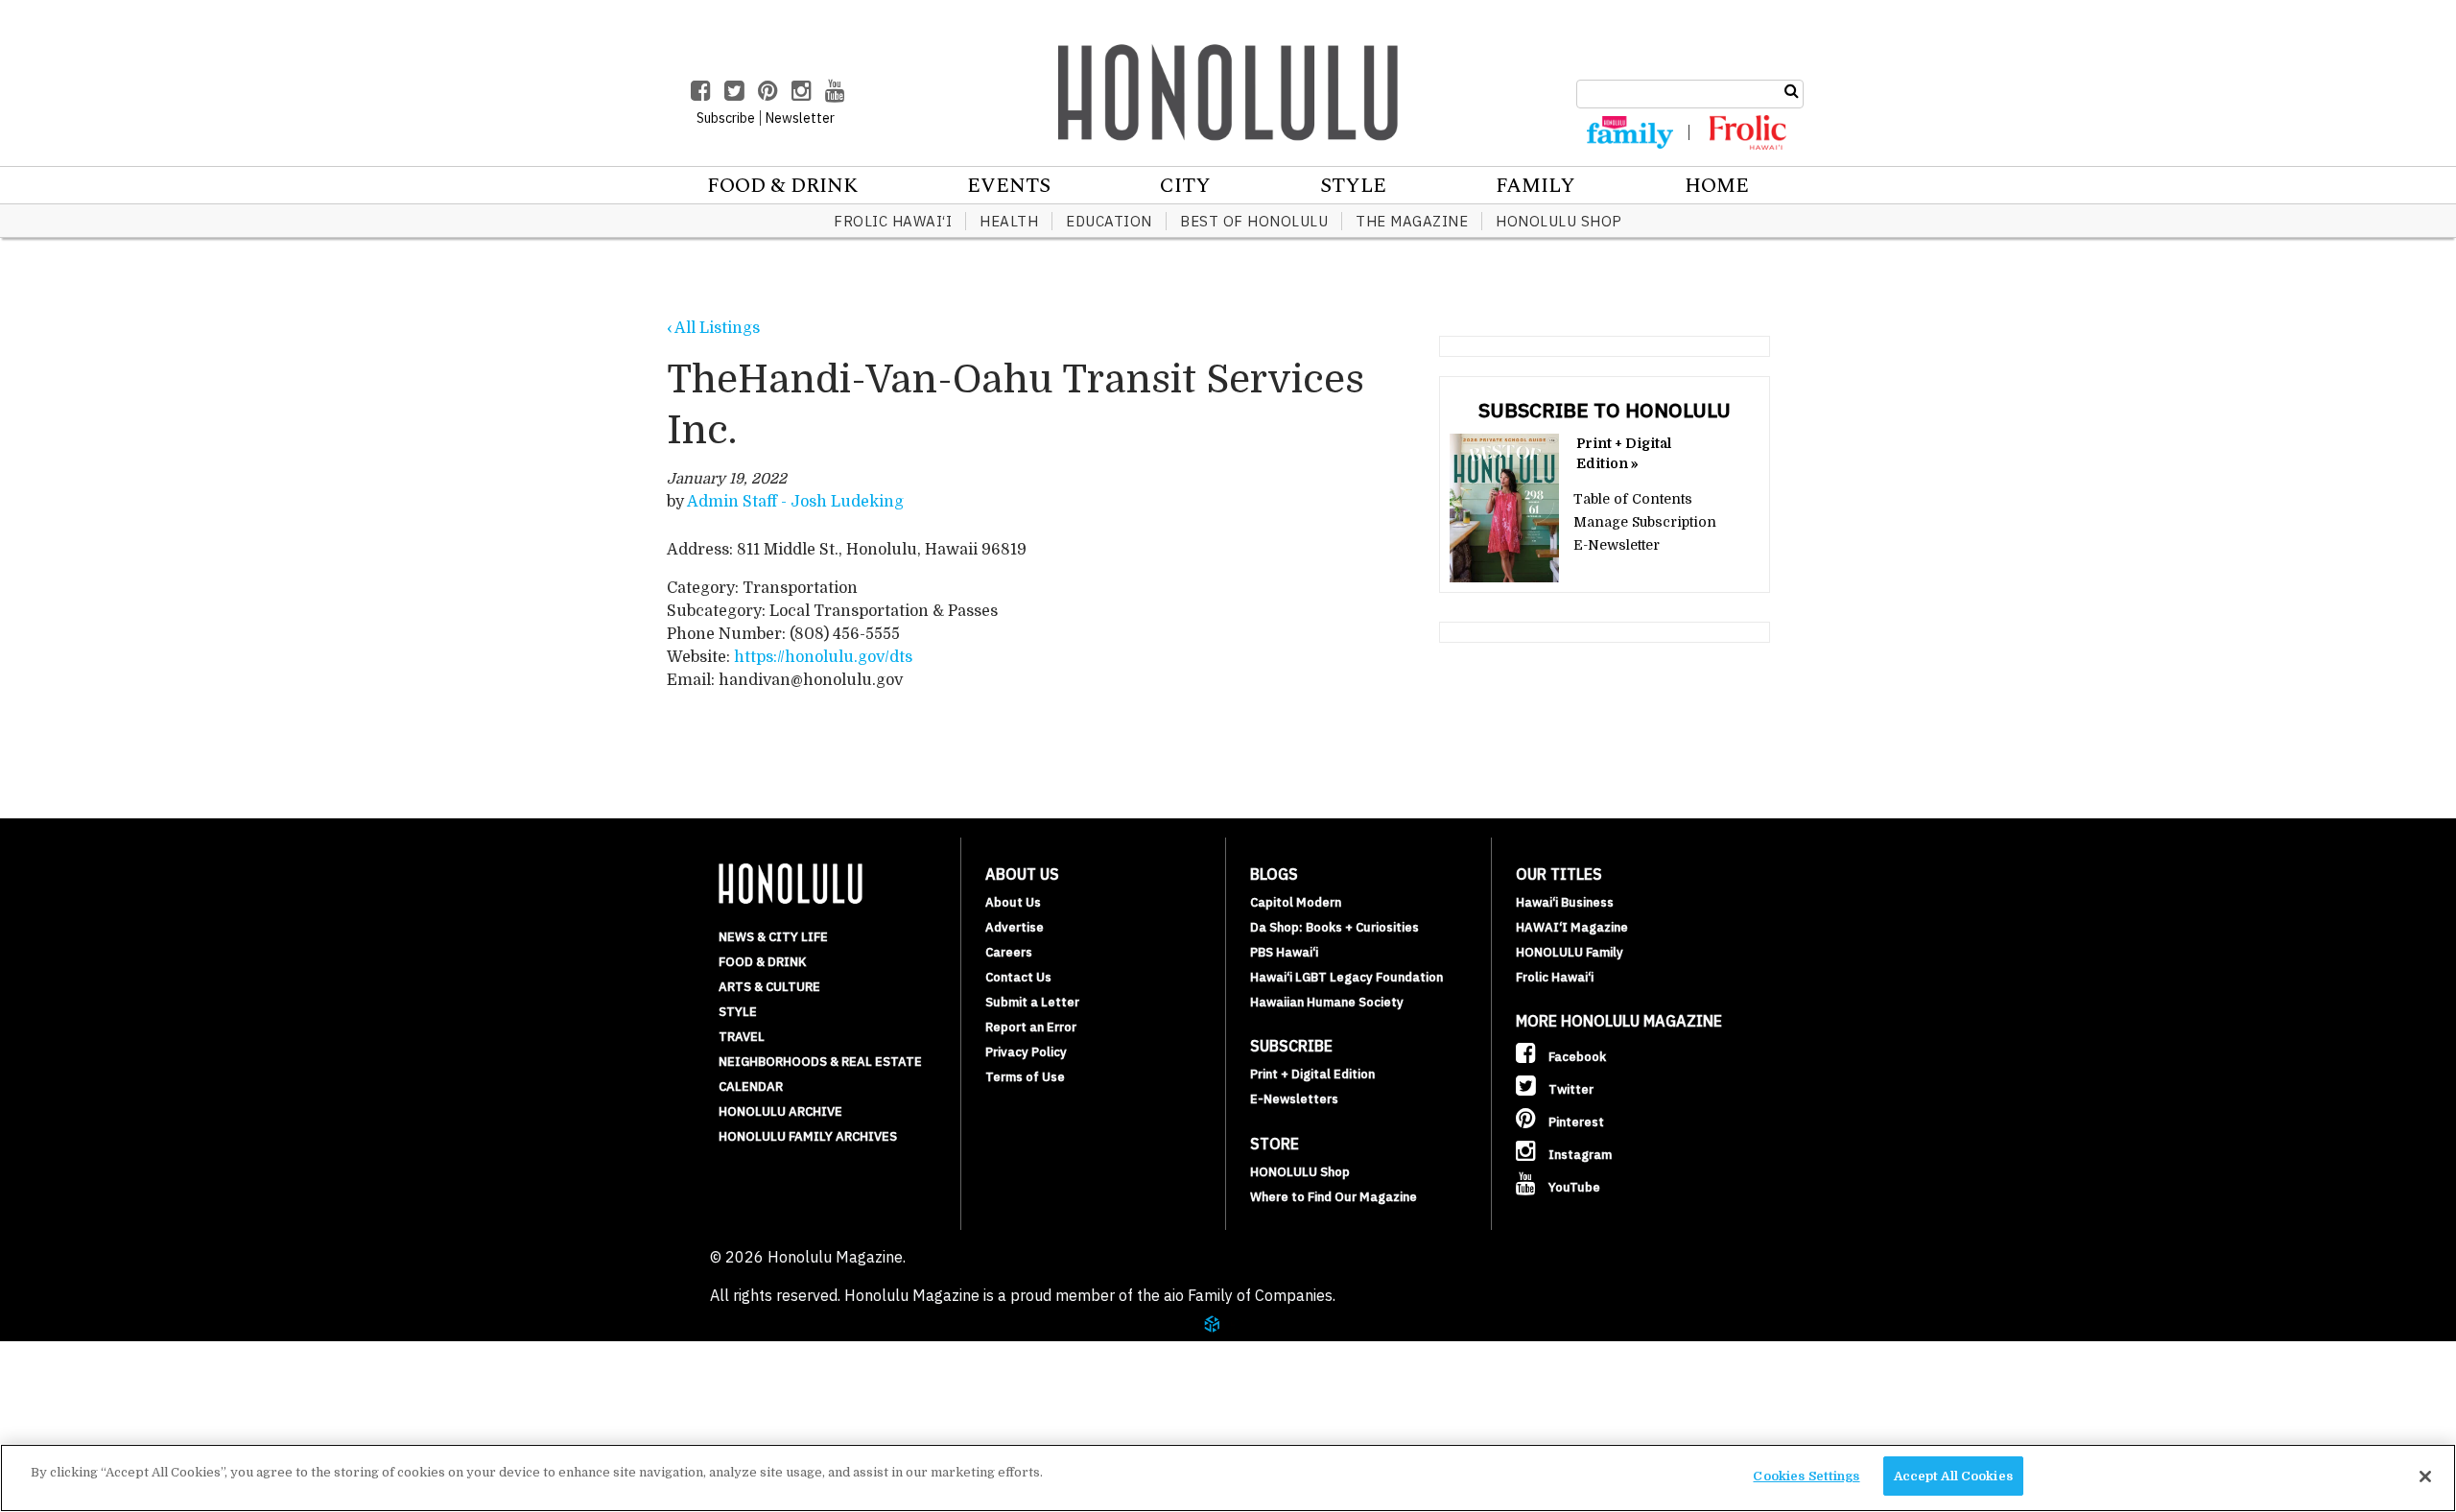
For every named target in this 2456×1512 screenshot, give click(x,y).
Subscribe (117, 1401)
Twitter (1570, 1089)
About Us (1013, 902)
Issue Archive (133, 1355)
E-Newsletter (1617, 545)
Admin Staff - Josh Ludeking (795, 502)
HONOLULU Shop (1559, 221)
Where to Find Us (148, 1424)
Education (1109, 221)
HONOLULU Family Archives (808, 1136)
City (1185, 186)
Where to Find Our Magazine (1334, 1197)
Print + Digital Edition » (1624, 453)
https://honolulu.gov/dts (823, 657)
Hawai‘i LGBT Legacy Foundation (1346, 977)
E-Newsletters (1294, 1099)
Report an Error (1031, 1027)
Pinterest (1575, 1122)
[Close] (2425, 1477)
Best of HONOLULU (1254, 221)
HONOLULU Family (1570, 952)
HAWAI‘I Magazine (1572, 927)
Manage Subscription (1645, 522)
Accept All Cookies (1953, 1476)
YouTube (1573, 1187)
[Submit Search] (1792, 91)
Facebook (1576, 1057)
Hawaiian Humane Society (1327, 1002)
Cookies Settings (1806, 1476)
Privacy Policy (1026, 1052)
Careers (1009, 952)
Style (1353, 186)
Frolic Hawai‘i (893, 221)
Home (1717, 186)
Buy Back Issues (141, 1378)
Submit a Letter (1032, 1002)
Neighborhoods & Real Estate (820, 1062)
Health (1009, 221)
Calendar (751, 1087)
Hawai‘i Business (1565, 902)
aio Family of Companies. (1250, 1295)
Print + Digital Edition (1312, 1074)
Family (1535, 186)
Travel (742, 1037)
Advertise (1015, 927)
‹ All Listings (713, 328)
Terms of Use (1025, 1077)
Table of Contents (1633, 499)
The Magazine (1412, 221)
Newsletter (800, 118)
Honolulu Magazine (1228, 92)
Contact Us (1018, 977)
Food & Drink (782, 186)
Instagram (1579, 1155)
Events (1009, 186)
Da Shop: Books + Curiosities (1334, 927)
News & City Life (773, 937)
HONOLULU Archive (780, 1111)
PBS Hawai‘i (1284, 952)
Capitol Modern (1296, 902)
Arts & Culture (769, 987)
